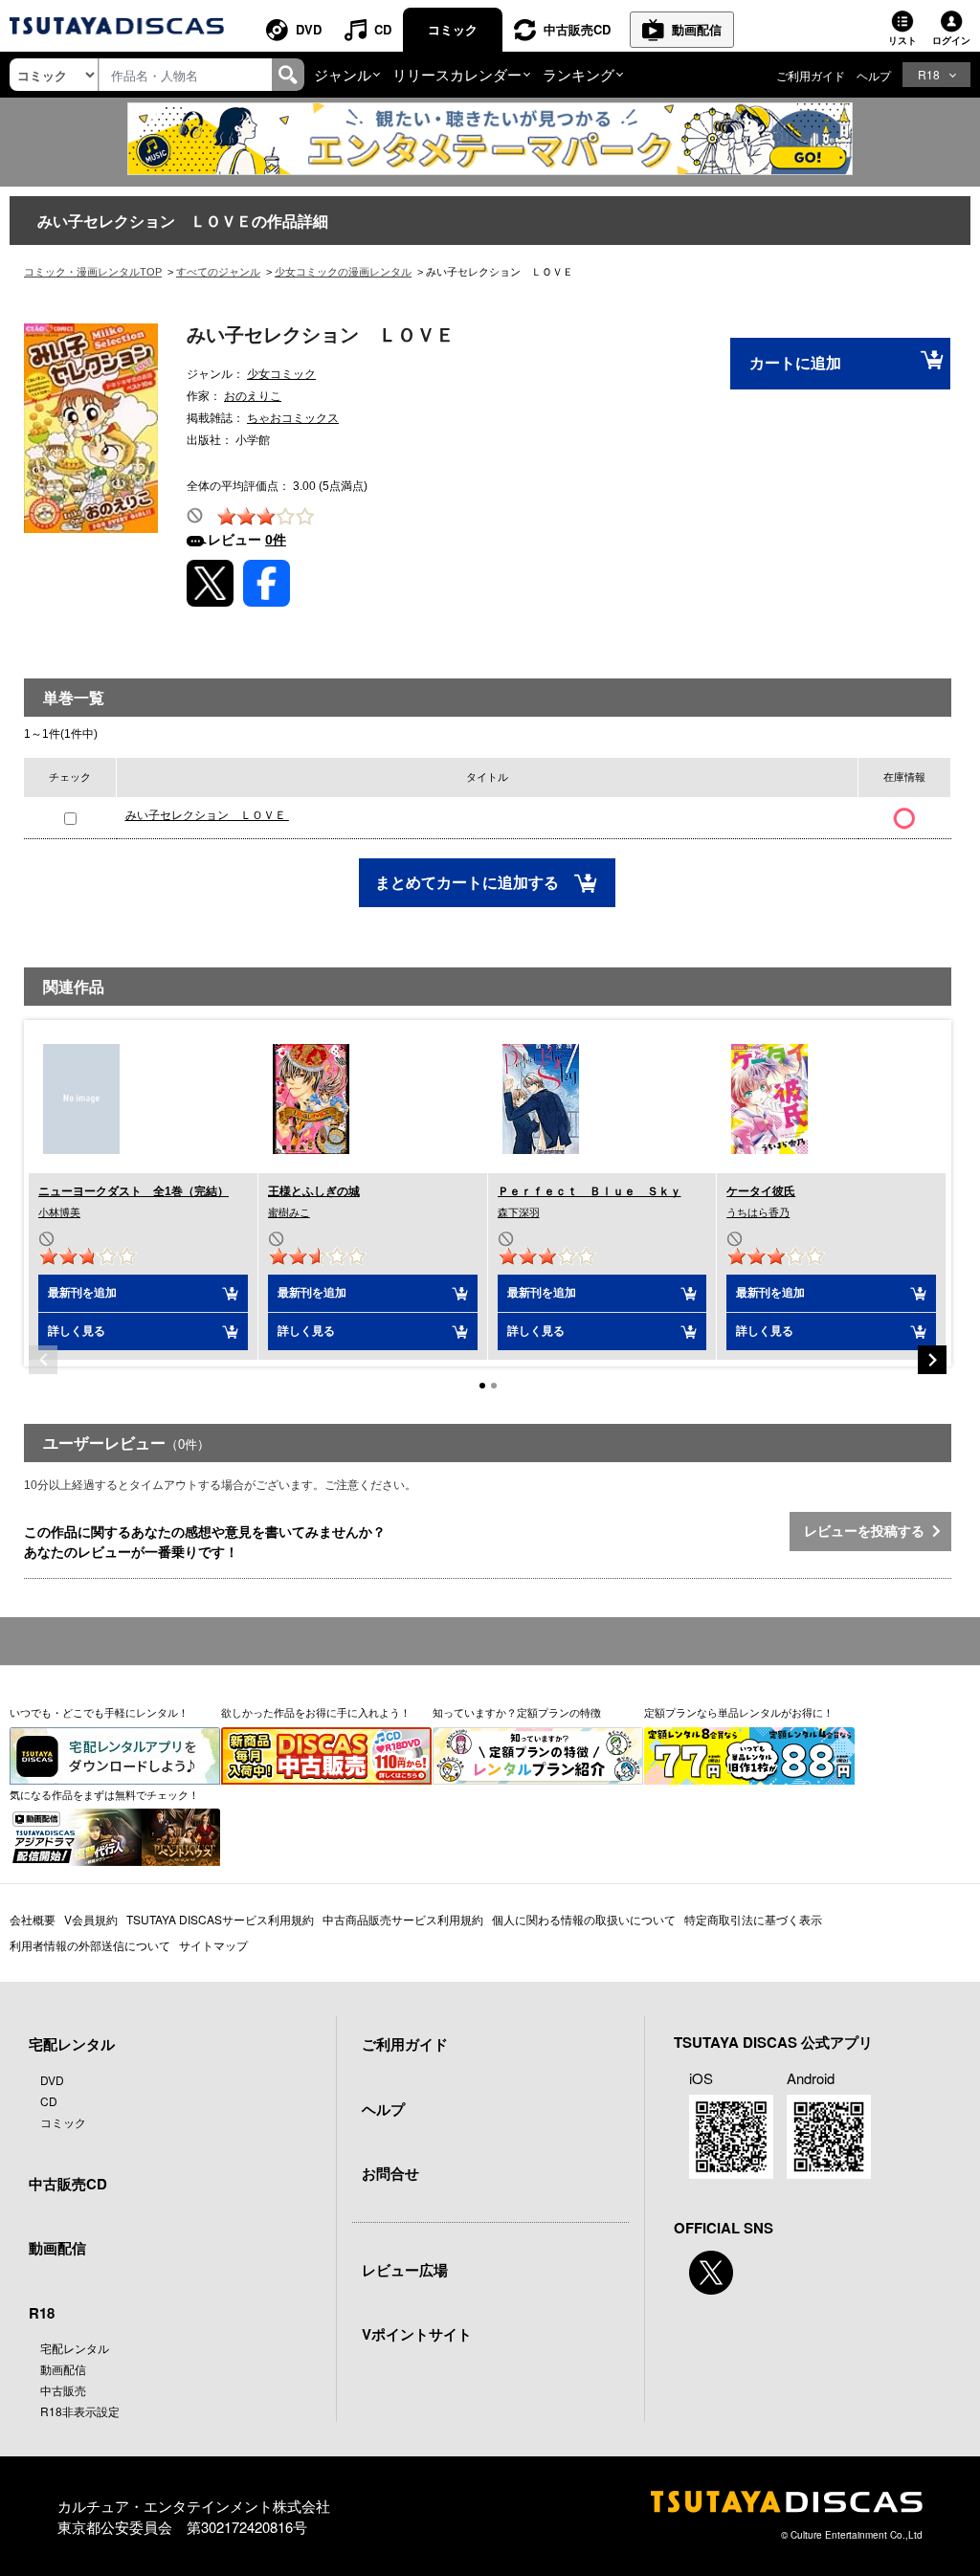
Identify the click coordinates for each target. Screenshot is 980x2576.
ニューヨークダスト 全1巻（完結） (134, 1191)
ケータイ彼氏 (761, 1191)
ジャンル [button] (343, 74)
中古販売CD (577, 29)
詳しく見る (77, 1331)
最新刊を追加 (82, 1293)
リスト (902, 40)
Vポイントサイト (417, 2334)
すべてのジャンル (218, 272)
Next (932, 1360)
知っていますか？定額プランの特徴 (517, 1712)
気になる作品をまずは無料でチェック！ (104, 1794)
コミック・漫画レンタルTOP (93, 272)
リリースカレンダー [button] (457, 74)
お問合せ (390, 2173)
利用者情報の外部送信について (90, 1945)
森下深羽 (519, 1212)
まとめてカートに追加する (469, 883)
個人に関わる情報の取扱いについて (584, 1919)
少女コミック (281, 374)
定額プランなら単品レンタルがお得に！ (739, 1712)
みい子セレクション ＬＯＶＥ (207, 815)
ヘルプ (874, 75)
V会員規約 (91, 1919)
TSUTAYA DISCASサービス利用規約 (220, 1919)
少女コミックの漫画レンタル (343, 272)
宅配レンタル (75, 2348)
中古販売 (63, 2390)
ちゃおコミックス (293, 418)
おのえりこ (253, 396)
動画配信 (697, 29)
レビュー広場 (405, 2270)
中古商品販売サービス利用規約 (403, 1919)
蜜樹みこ (289, 1212)
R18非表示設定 (80, 2411)
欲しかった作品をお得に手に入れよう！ (316, 1712)
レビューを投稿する (868, 1531)
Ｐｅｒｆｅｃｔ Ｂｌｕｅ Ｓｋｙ (590, 1191)
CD (383, 29)
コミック (453, 29)
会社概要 (33, 1919)
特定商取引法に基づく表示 (753, 1919)
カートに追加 (795, 363)
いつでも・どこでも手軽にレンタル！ (99, 1712)
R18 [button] (929, 74)
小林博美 (59, 1212)
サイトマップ (213, 1945)
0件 (276, 540)
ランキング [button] (579, 74)
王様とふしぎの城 (314, 1191)
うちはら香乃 (758, 1212)
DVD (309, 29)
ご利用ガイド (811, 75)
